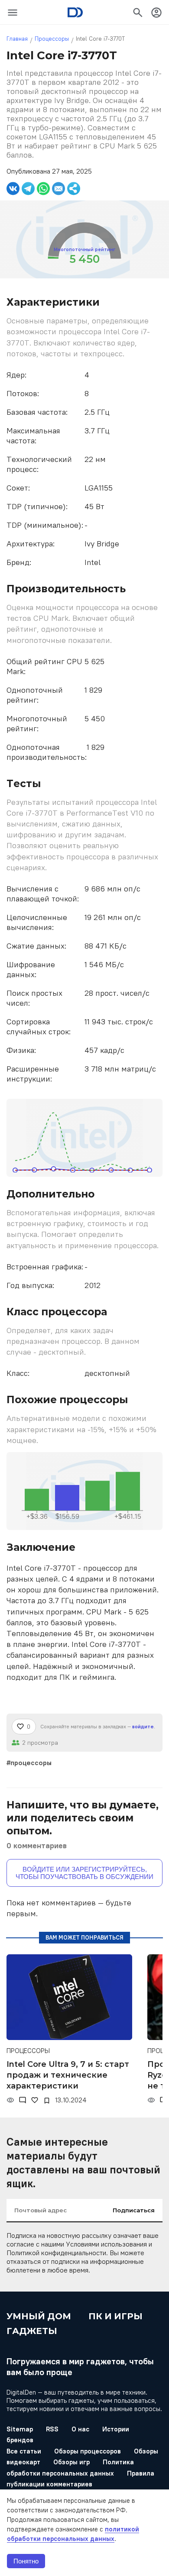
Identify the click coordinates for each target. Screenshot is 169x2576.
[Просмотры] (10, 2100)
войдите (143, 1726)
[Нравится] (35, 2100)
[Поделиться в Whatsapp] (43, 189)
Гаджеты (32, 2331)
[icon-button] (13, 13)
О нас (80, 2429)
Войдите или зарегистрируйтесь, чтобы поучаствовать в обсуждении (84, 1873)
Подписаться (134, 2210)
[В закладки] (47, 2101)
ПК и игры (115, 2316)
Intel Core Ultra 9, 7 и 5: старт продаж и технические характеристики (68, 2075)
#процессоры (29, 1763)
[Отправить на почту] (58, 189)
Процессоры (52, 39)
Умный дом (39, 2316)
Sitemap (20, 2429)
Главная (17, 39)
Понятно (26, 2561)
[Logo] (75, 12)
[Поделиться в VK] (13, 189)
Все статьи (24, 2451)
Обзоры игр (71, 2462)
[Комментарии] (23, 2100)
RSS (52, 2429)
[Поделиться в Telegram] (28, 189)
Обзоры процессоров (88, 2451)
